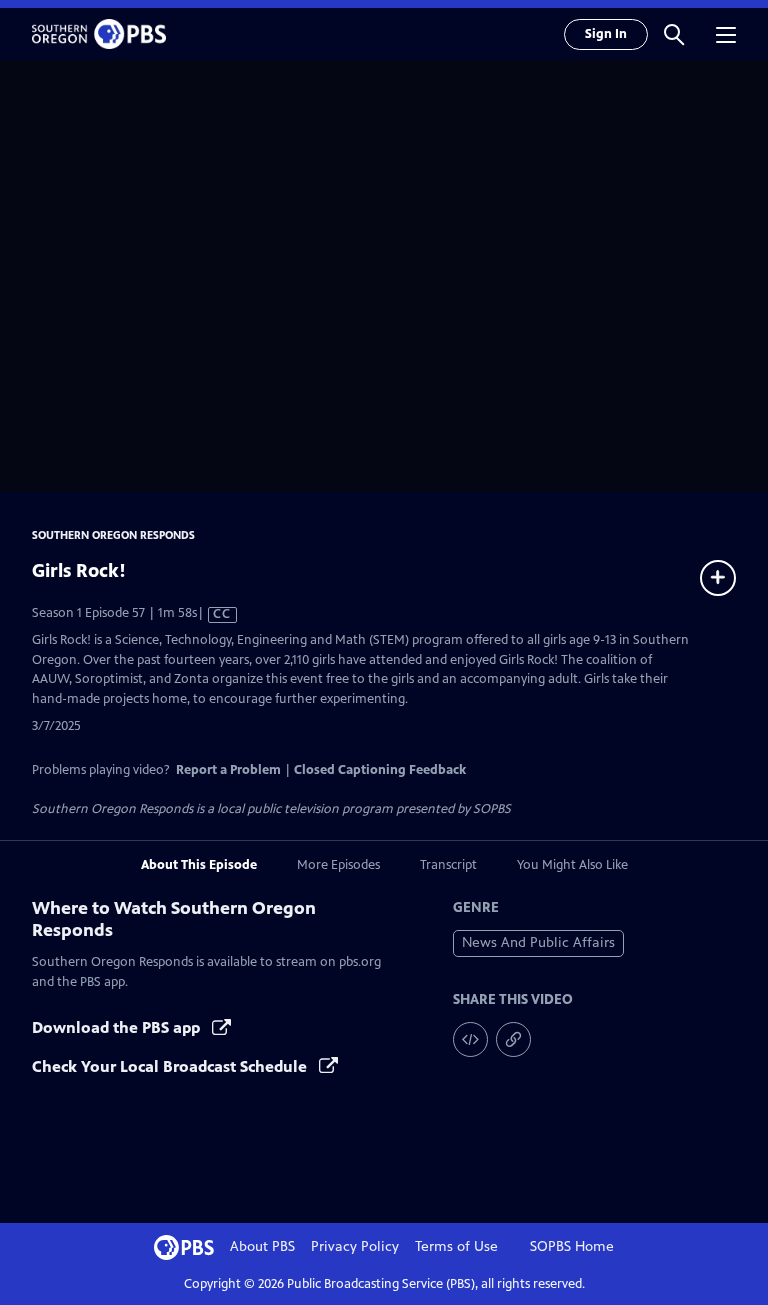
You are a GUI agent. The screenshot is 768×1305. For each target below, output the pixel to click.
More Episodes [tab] (338, 865)
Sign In (606, 34)
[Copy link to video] (513, 1039)
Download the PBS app (118, 1027)
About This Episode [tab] (199, 865)
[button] (674, 34)
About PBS (262, 1246)
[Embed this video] (470, 1039)
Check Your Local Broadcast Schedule (171, 1066)
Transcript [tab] (448, 865)
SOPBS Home (572, 1246)
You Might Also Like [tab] (572, 865)
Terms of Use (456, 1246)
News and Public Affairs (538, 942)
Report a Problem (228, 770)
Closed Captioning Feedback (380, 770)
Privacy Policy (355, 1246)
